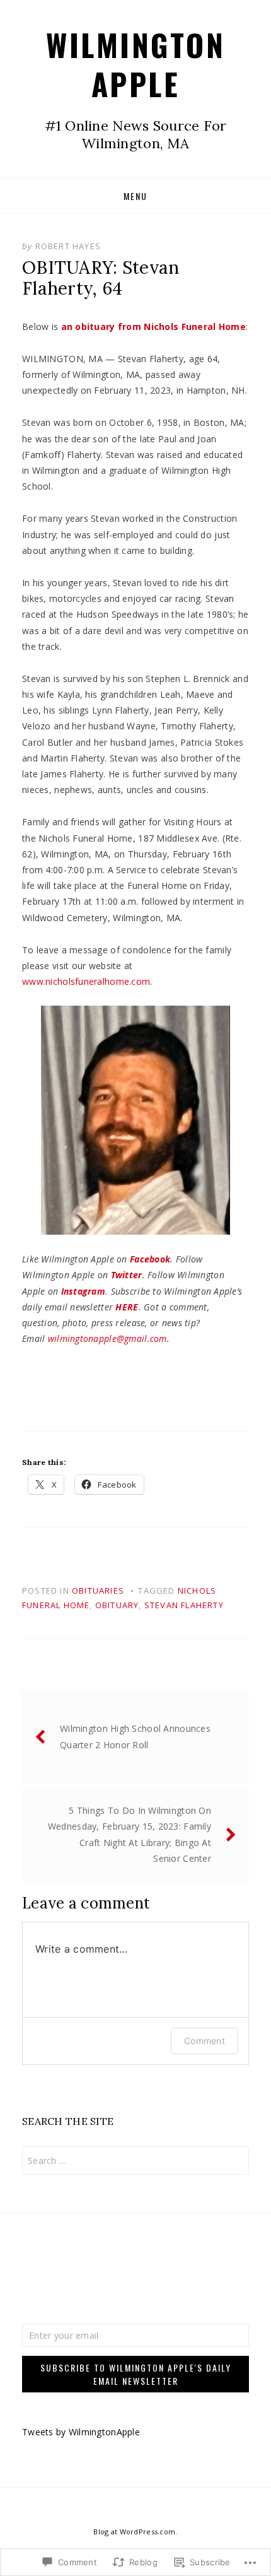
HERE (127, 1307)
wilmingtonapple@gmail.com (107, 1338)
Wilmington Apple (135, 64)
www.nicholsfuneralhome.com (86, 981)
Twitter (127, 1275)
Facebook (150, 1259)
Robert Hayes (68, 246)
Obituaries (98, 1591)
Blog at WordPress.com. (135, 2532)
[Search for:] (135, 2161)
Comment (205, 2041)
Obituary (117, 1605)
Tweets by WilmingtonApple (81, 2432)
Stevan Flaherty (184, 1605)
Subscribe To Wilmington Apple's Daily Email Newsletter (136, 2374)
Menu (135, 196)
